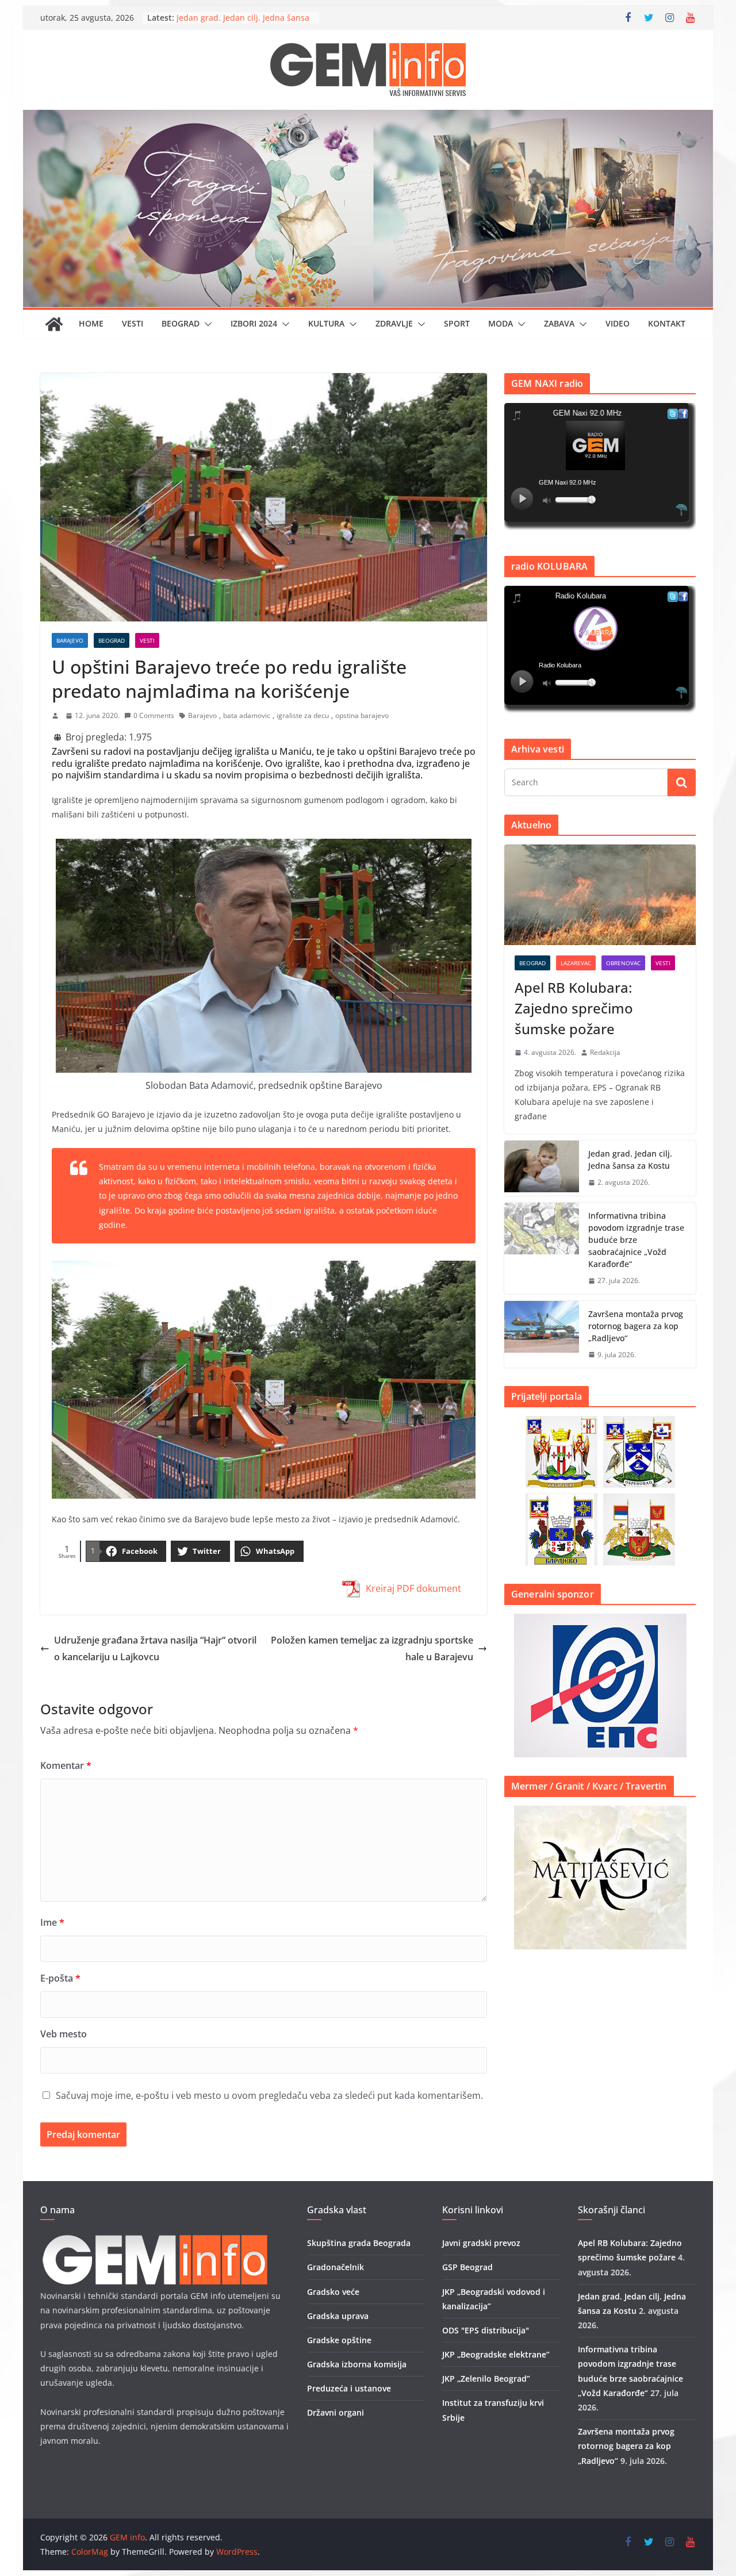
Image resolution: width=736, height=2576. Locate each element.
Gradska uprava (338, 2316)
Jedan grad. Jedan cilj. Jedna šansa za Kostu (630, 1160)
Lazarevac (576, 963)
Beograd (181, 323)
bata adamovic (247, 715)
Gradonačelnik (336, 2267)
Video (618, 323)
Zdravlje (394, 323)
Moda (501, 323)
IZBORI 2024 (254, 323)
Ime (52, 1922)
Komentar (66, 1765)
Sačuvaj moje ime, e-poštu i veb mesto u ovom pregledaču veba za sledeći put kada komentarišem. (269, 2095)
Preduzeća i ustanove (349, 2388)
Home (91, 323)
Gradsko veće (333, 2292)
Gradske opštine (339, 2340)
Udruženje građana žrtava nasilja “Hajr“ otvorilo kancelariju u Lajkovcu (155, 1648)
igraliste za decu (303, 715)
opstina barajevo (362, 715)
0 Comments (154, 715)
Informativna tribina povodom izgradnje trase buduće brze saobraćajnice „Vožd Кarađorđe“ (636, 1240)
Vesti (133, 323)
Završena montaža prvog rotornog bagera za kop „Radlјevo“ (636, 1326)
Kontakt (667, 323)
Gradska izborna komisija (357, 2364)
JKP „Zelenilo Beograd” (486, 2379)
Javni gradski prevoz (481, 2243)
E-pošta (60, 1978)
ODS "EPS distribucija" (486, 2330)
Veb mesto (64, 2034)
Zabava (559, 323)
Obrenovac (623, 963)
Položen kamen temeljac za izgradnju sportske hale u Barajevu (372, 1648)
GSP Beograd (467, 2267)
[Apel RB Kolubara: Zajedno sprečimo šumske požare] (600, 895)
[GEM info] (368, 118)
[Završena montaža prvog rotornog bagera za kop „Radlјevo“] (542, 1335)
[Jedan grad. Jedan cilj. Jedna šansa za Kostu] (542, 1168)
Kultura (326, 323)
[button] (206, 324)
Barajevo (70, 640)
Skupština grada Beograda (359, 2243)
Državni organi (336, 2412)
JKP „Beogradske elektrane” (496, 2354)
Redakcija (605, 1052)
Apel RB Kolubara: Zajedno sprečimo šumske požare (228, 21)
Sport (457, 323)
